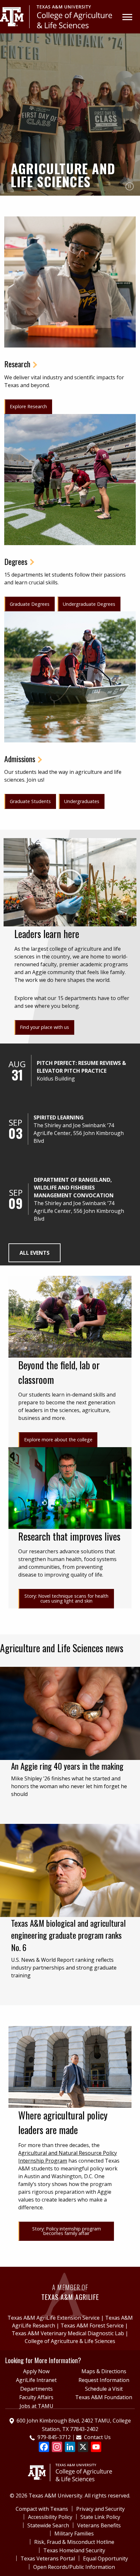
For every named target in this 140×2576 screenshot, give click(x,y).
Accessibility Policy (50, 2517)
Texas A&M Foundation (104, 2397)
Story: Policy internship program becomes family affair (67, 2231)
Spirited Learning (59, 1117)
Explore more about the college (58, 1440)
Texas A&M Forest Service (92, 2326)
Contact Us (97, 2437)
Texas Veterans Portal (48, 2558)
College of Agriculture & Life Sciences (70, 2341)
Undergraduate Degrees (89, 604)
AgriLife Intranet (36, 2380)
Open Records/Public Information (74, 2567)
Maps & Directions (104, 2371)
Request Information (104, 2380)
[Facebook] (44, 2448)
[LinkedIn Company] (70, 2448)
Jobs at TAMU (36, 2406)
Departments (36, 2389)
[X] (83, 2448)
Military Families (74, 2533)
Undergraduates (82, 801)
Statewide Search (48, 2525)
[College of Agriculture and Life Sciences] (70, 2467)
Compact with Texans (42, 2509)
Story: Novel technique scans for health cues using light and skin (66, 1598)
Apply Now (36, 2371)
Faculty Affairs (36, 2397)
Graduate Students (30, 801)
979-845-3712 (54, 2437)
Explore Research (28, 406)
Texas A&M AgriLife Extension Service (54, 2318)
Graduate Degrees (30, 604)
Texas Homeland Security (74, 2550)
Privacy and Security (100, 2509)
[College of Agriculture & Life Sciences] (56, 16)
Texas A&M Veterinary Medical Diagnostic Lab (68, 2333)
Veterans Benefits (99, 2525)
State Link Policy (100, 2517)
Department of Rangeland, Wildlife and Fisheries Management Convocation (74, 1188)
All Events (35, 1253)
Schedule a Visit (104, 2389)
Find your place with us (44, 1027)
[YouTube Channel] (96, 2448)
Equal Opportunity (105, 2558)
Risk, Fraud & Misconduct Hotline (74, 2542)
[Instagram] (57, 2448)
